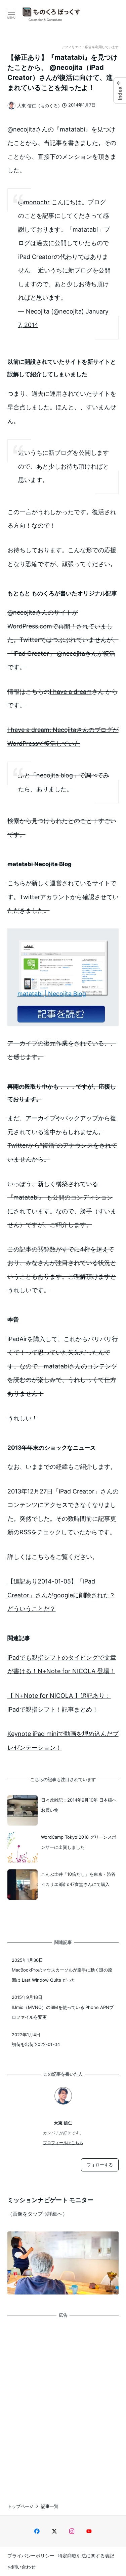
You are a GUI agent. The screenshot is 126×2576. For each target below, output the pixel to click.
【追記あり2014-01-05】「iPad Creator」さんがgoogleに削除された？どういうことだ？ (61, 1595)
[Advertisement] (63, 2404)
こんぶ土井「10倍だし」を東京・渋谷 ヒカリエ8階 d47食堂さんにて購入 (78, 1879)
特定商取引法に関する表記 (86, 2556)
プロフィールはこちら (63, 2143)
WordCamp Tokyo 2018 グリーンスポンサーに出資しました (79, 1842)
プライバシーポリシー (31, 2556)
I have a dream (71, 692)
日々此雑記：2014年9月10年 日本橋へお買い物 (79, 1805)
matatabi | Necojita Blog (52, 994)
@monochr (34, 202)
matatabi (26, 1197)
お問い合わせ (22, 2567)
